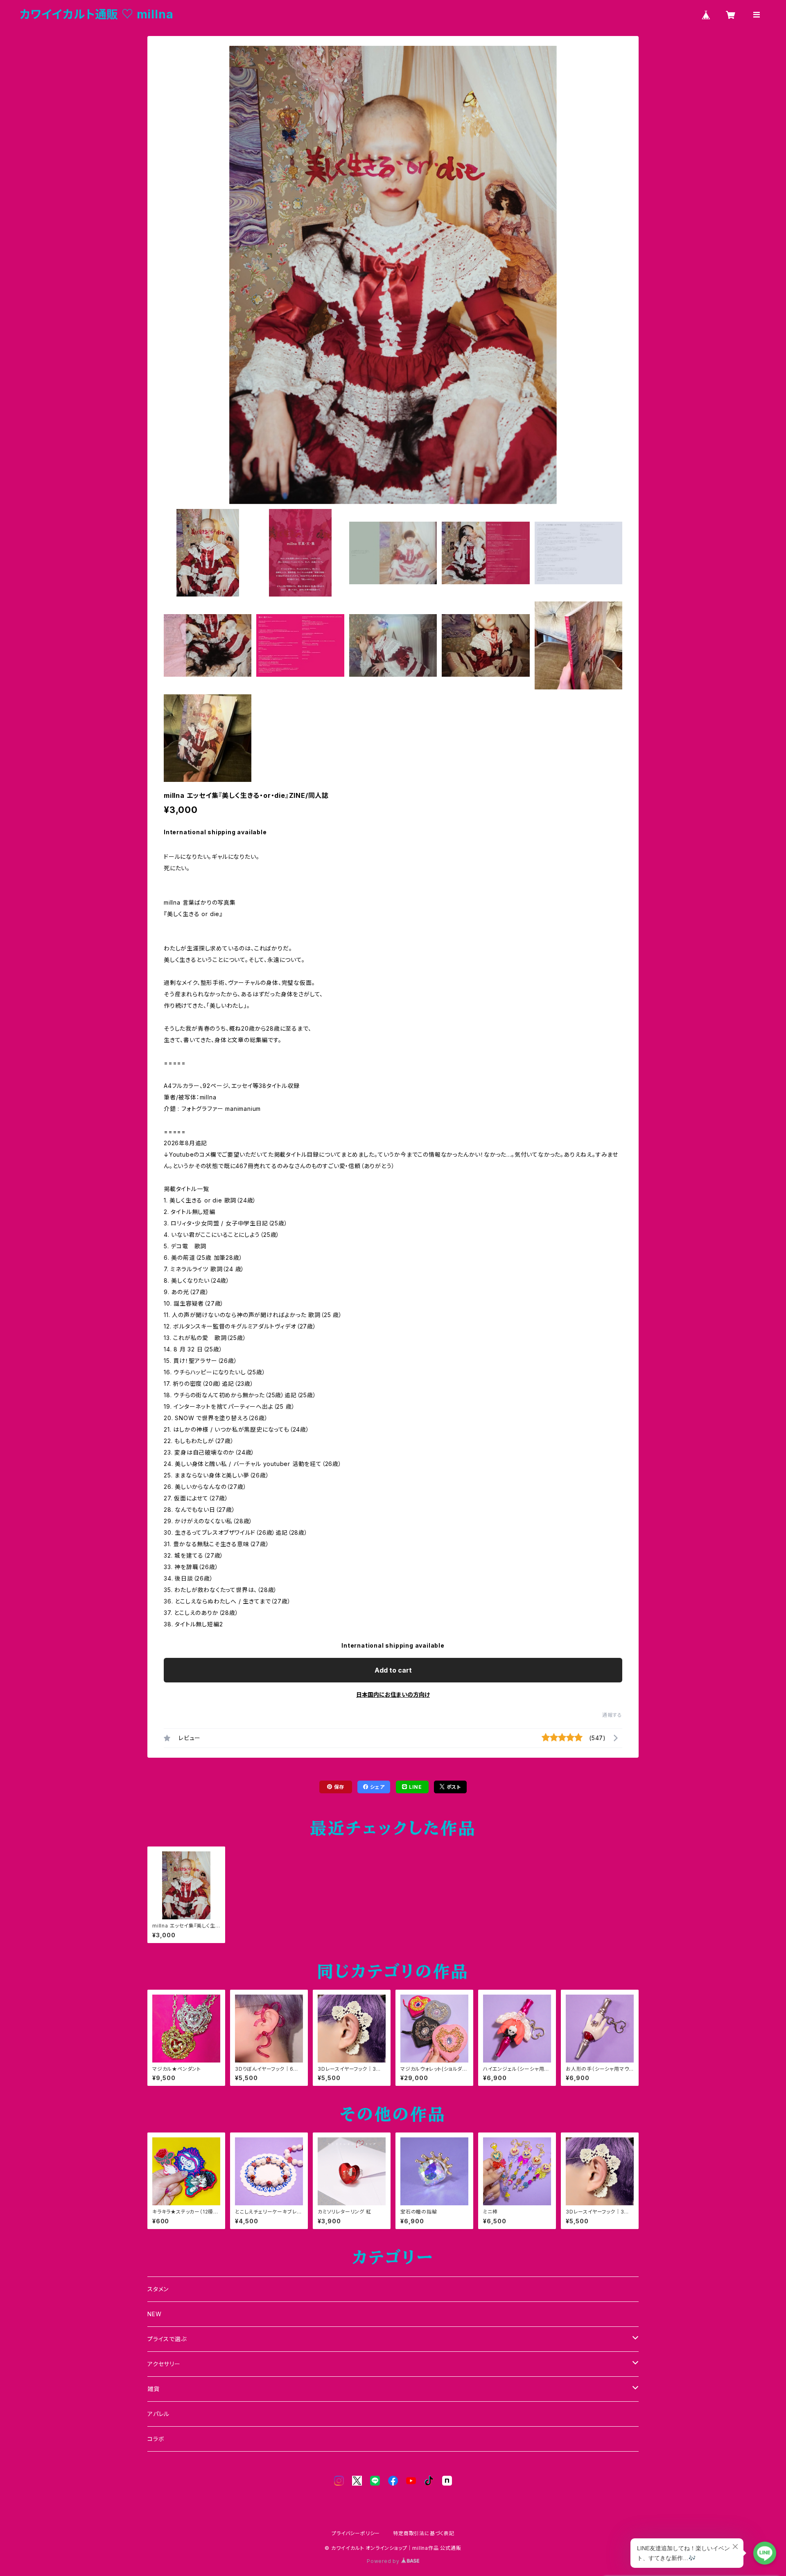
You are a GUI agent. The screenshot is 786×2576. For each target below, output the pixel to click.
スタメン (158, 2289)
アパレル (158, 2414)
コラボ (156, 2439)
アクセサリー (164, 2364)
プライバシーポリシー (356, 2533)
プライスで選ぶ (167, 2339)
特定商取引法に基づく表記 (424, 2533)
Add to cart (393, 1670)
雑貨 (154, 2389)
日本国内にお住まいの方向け (393, 1694)
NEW (154, 2314)
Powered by (384, 2561)
